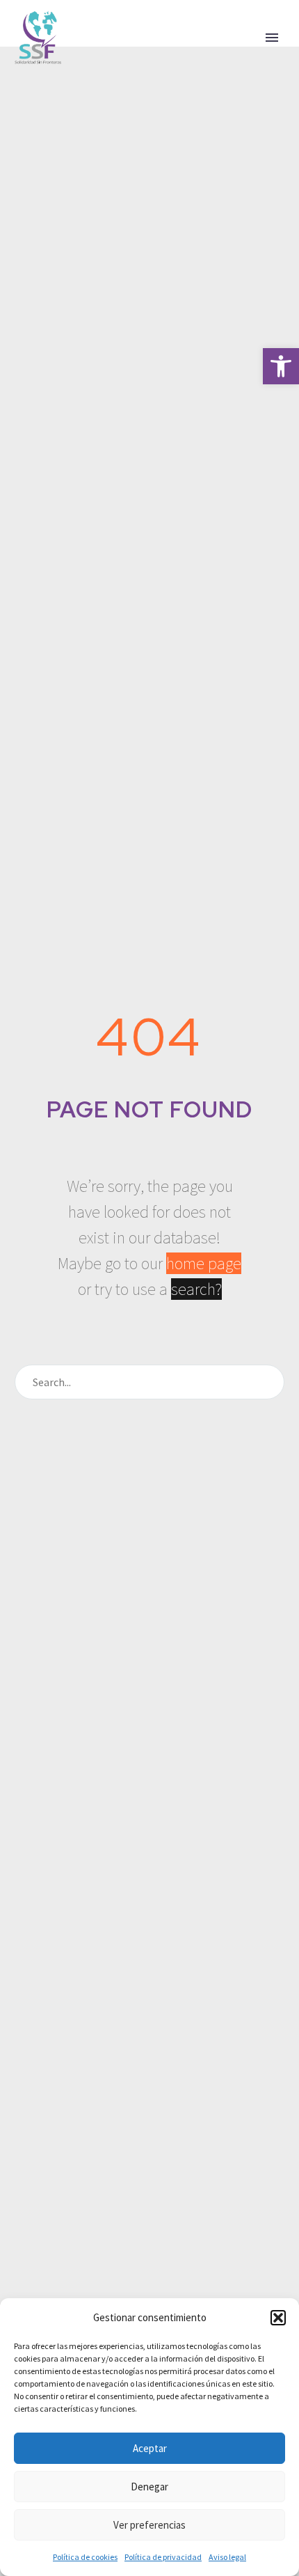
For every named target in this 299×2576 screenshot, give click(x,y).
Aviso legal (227, 2557)
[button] (281, 366)
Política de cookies (85, 2557)
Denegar (149, 2487)
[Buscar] (268, 1382)
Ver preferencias (149, 2525)
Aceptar (150, 2448)
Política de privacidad (163, 2557)
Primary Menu (272, 38)
